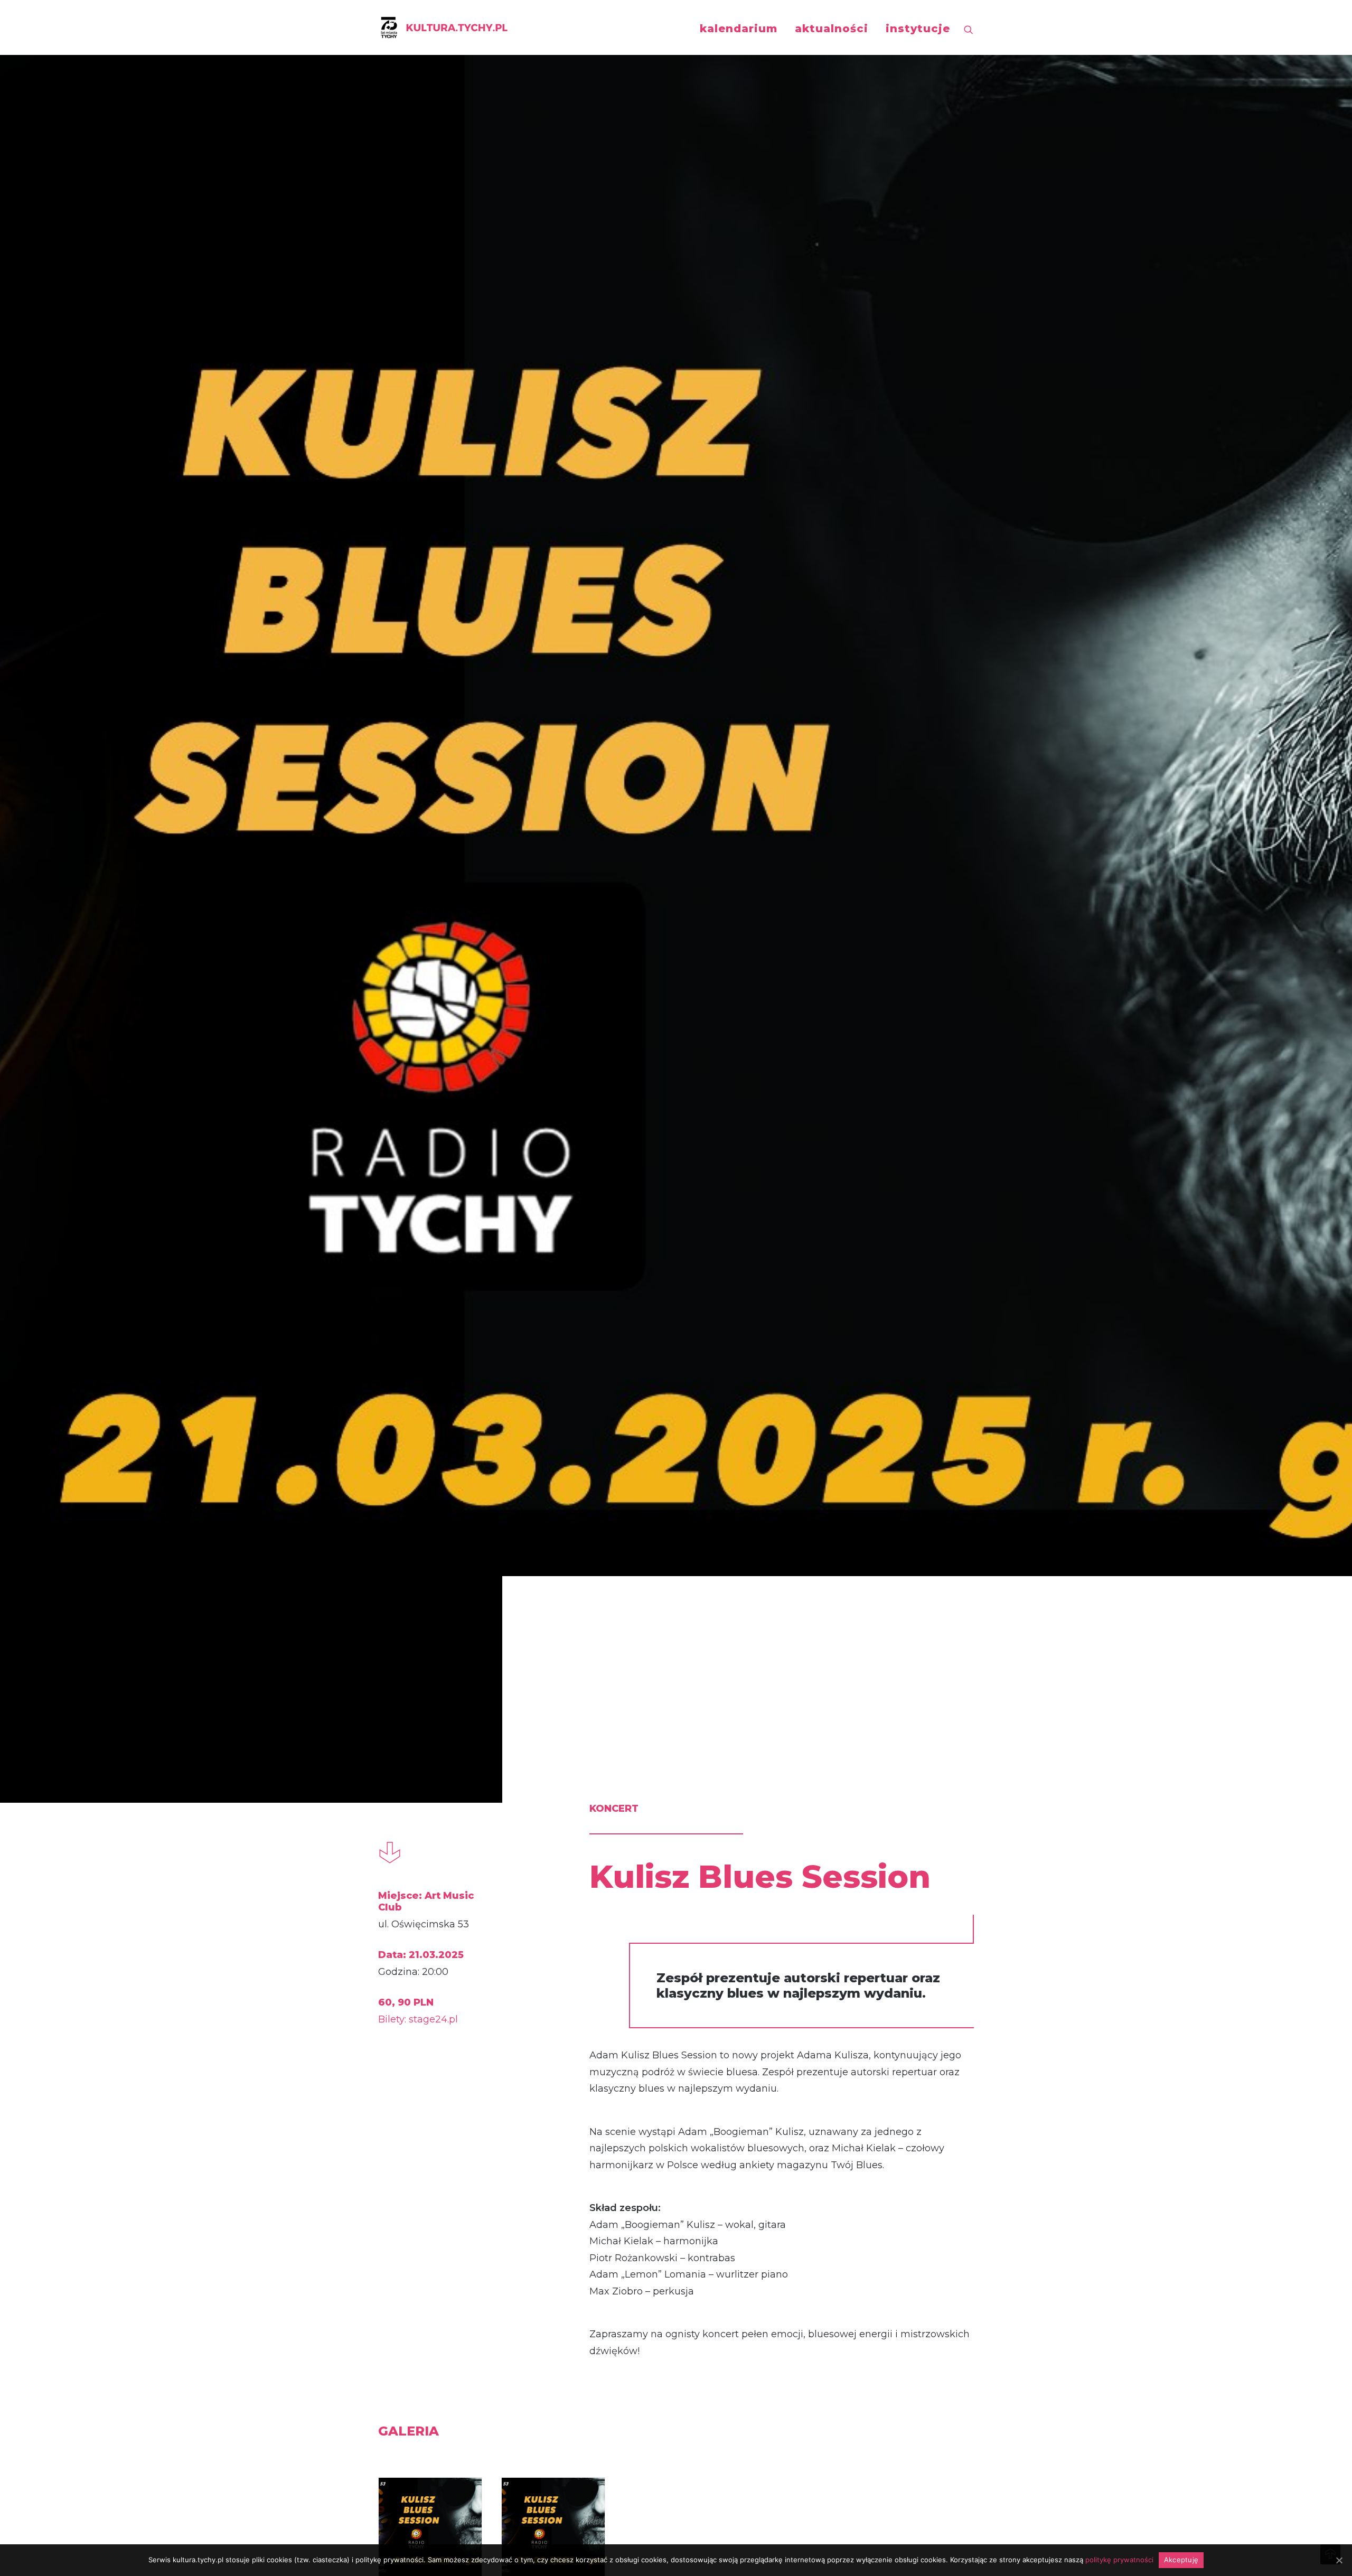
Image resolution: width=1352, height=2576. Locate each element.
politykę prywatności (1119, 2560)
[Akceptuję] (1339, 2560)
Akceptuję (1181, 2560)
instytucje (918, 29)
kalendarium (739, 29)
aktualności (832, 29)
